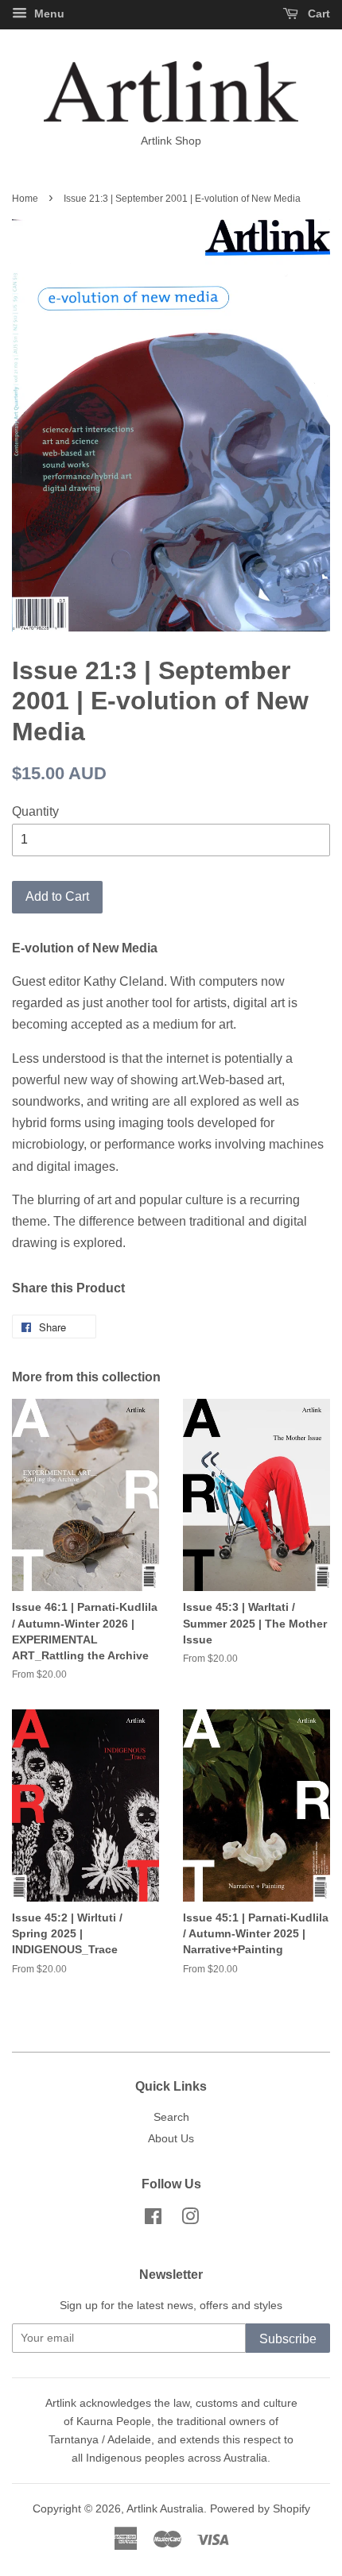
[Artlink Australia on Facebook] (153, 2220)
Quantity (35, 811)
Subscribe (288, 2339)
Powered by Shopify (260, 2509)
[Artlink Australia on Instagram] (190, 2220)
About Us (171, 2139)
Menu (48, 14)
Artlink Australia (165, 2509)
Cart (317, 14)
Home (25, 199)
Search (171, 2117)
